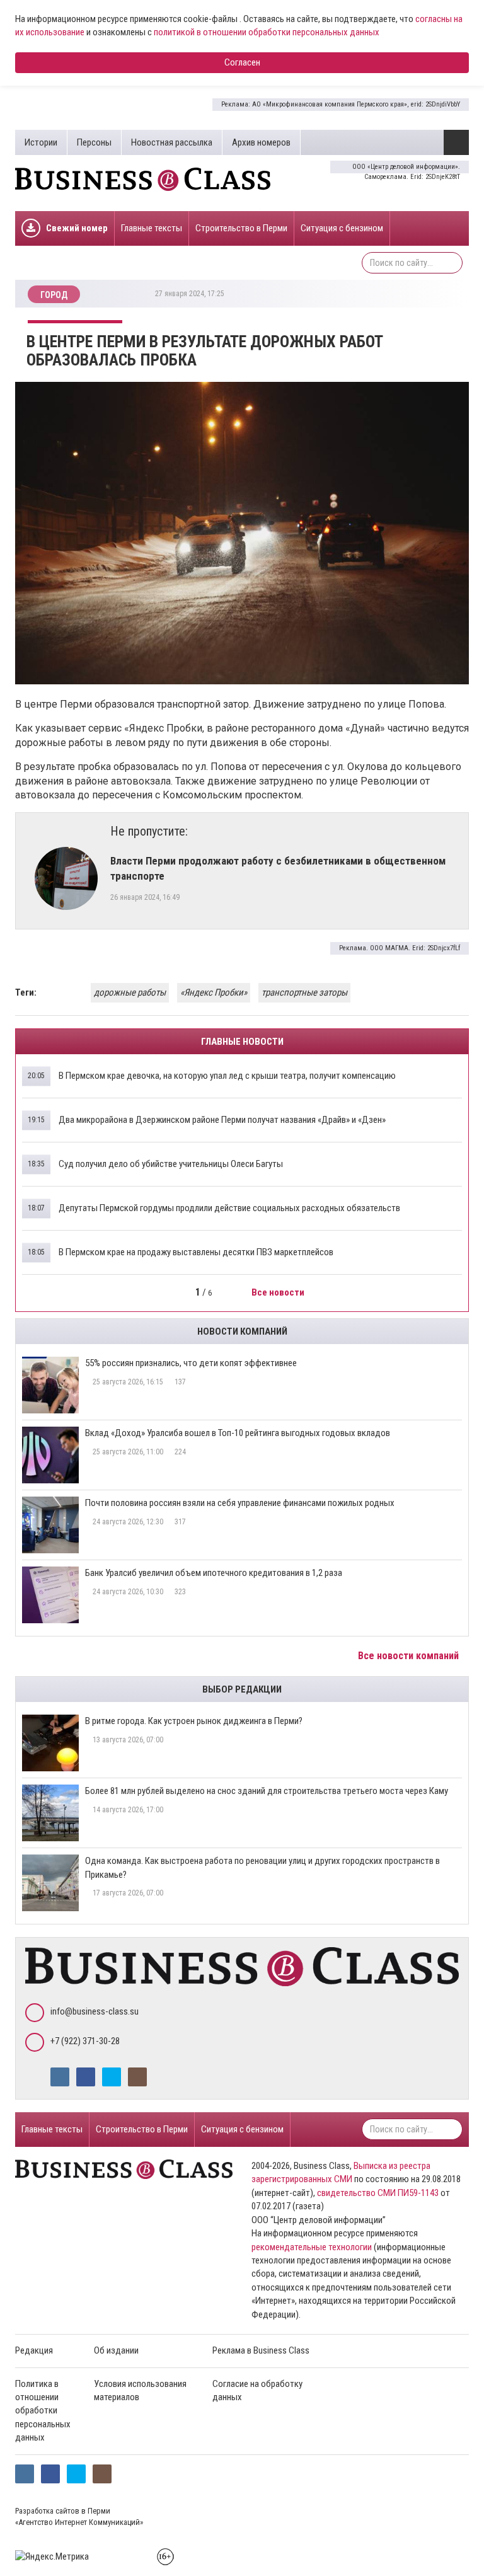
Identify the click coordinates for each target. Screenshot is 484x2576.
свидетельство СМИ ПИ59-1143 (378, 2193)
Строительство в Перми (241, 228)
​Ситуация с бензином (342, 228)
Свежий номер (77, 228)
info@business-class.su (95, 2011)
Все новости (279, 1292)
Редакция (34, 2350)
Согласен (242, 62)
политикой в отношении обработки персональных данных (267, 32)
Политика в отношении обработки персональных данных (43, 2411)
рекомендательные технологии (312, 2247)
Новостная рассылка (172, 142)
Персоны (94, 142)
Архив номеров (261, 142)
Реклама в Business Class (261, 2350)
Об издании (116, 2350)
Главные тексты (152, 228)
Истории (41, 142)
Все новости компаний (410, 1656)
